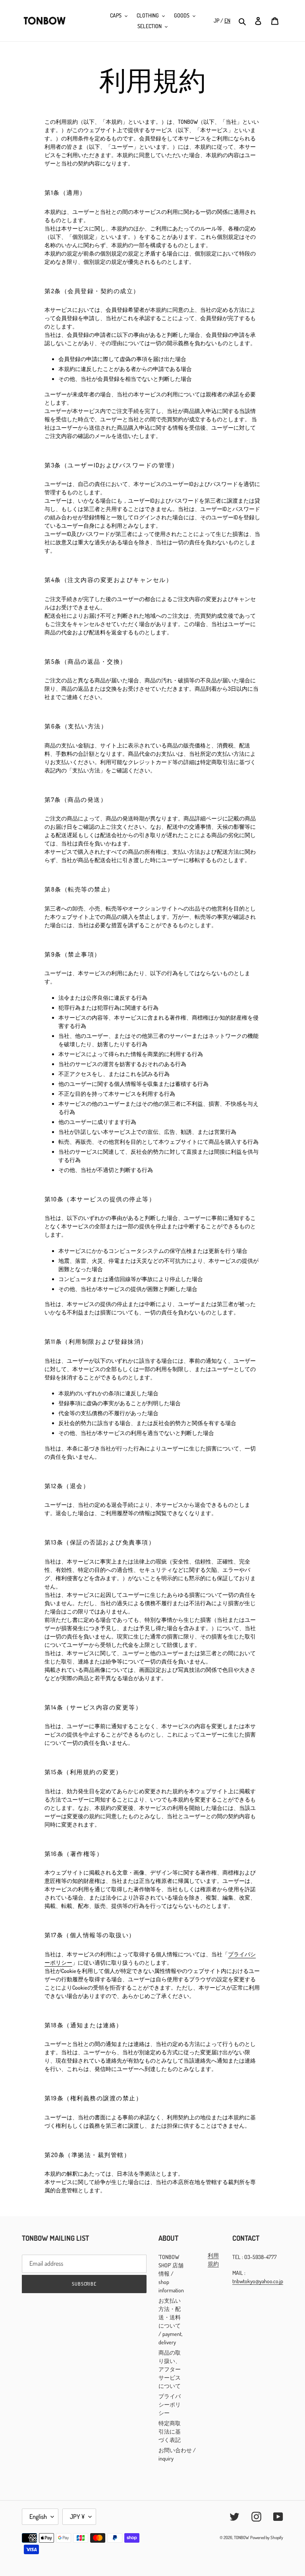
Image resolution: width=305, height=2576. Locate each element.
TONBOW (241, 2538)
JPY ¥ (77, 2516)
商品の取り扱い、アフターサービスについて (170, 2369)
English (38, 2516)
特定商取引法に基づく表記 (170, 2431)
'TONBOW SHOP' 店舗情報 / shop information (171, 2273)
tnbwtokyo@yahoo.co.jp (258, 2281)
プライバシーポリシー (170, 2404)
